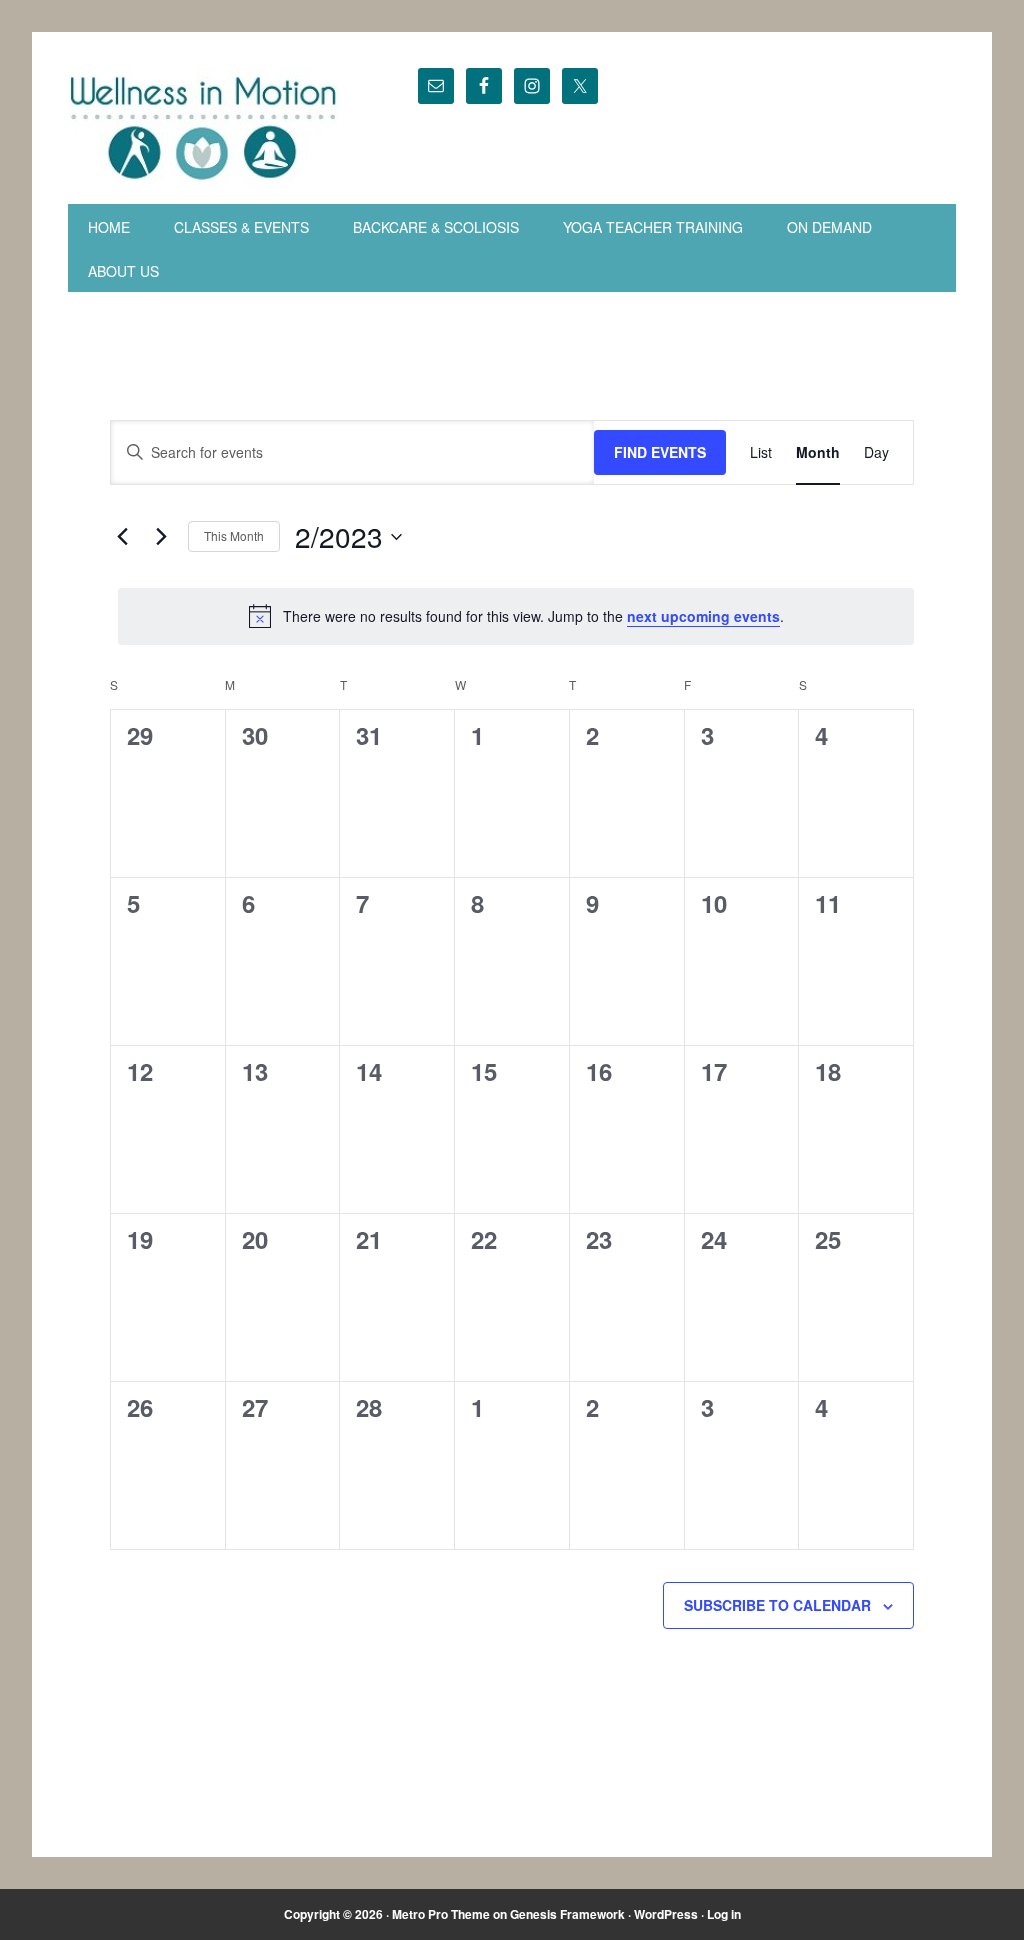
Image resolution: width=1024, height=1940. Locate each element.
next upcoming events (703, 616)
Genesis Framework (567, 1914)
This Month (234, 535)
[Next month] (161, 537)
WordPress (666, 1914)
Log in (724, 1914)
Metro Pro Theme (441, 1914)
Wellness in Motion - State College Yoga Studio (204, 128)
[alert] (516, 616)
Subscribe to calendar (777, 1605)
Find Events (660, 452)
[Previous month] (122, 537)
